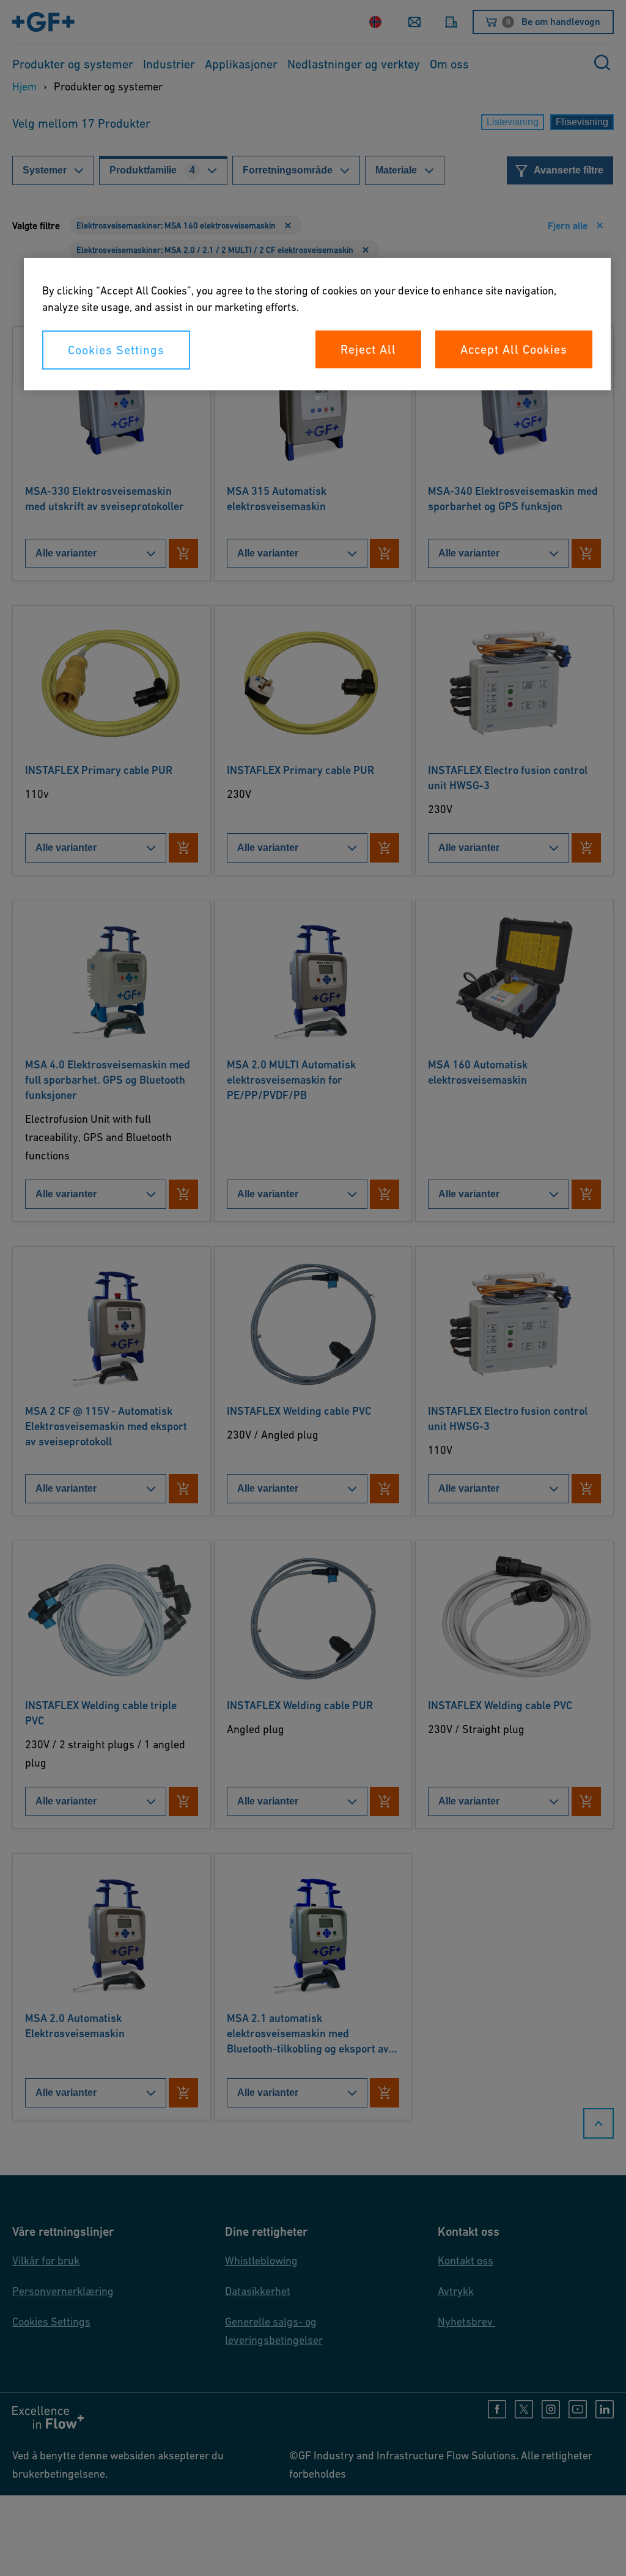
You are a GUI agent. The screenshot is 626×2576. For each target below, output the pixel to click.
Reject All (368, 349)
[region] (317, 324)
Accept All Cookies (514, 349)
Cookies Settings (116, 350)
